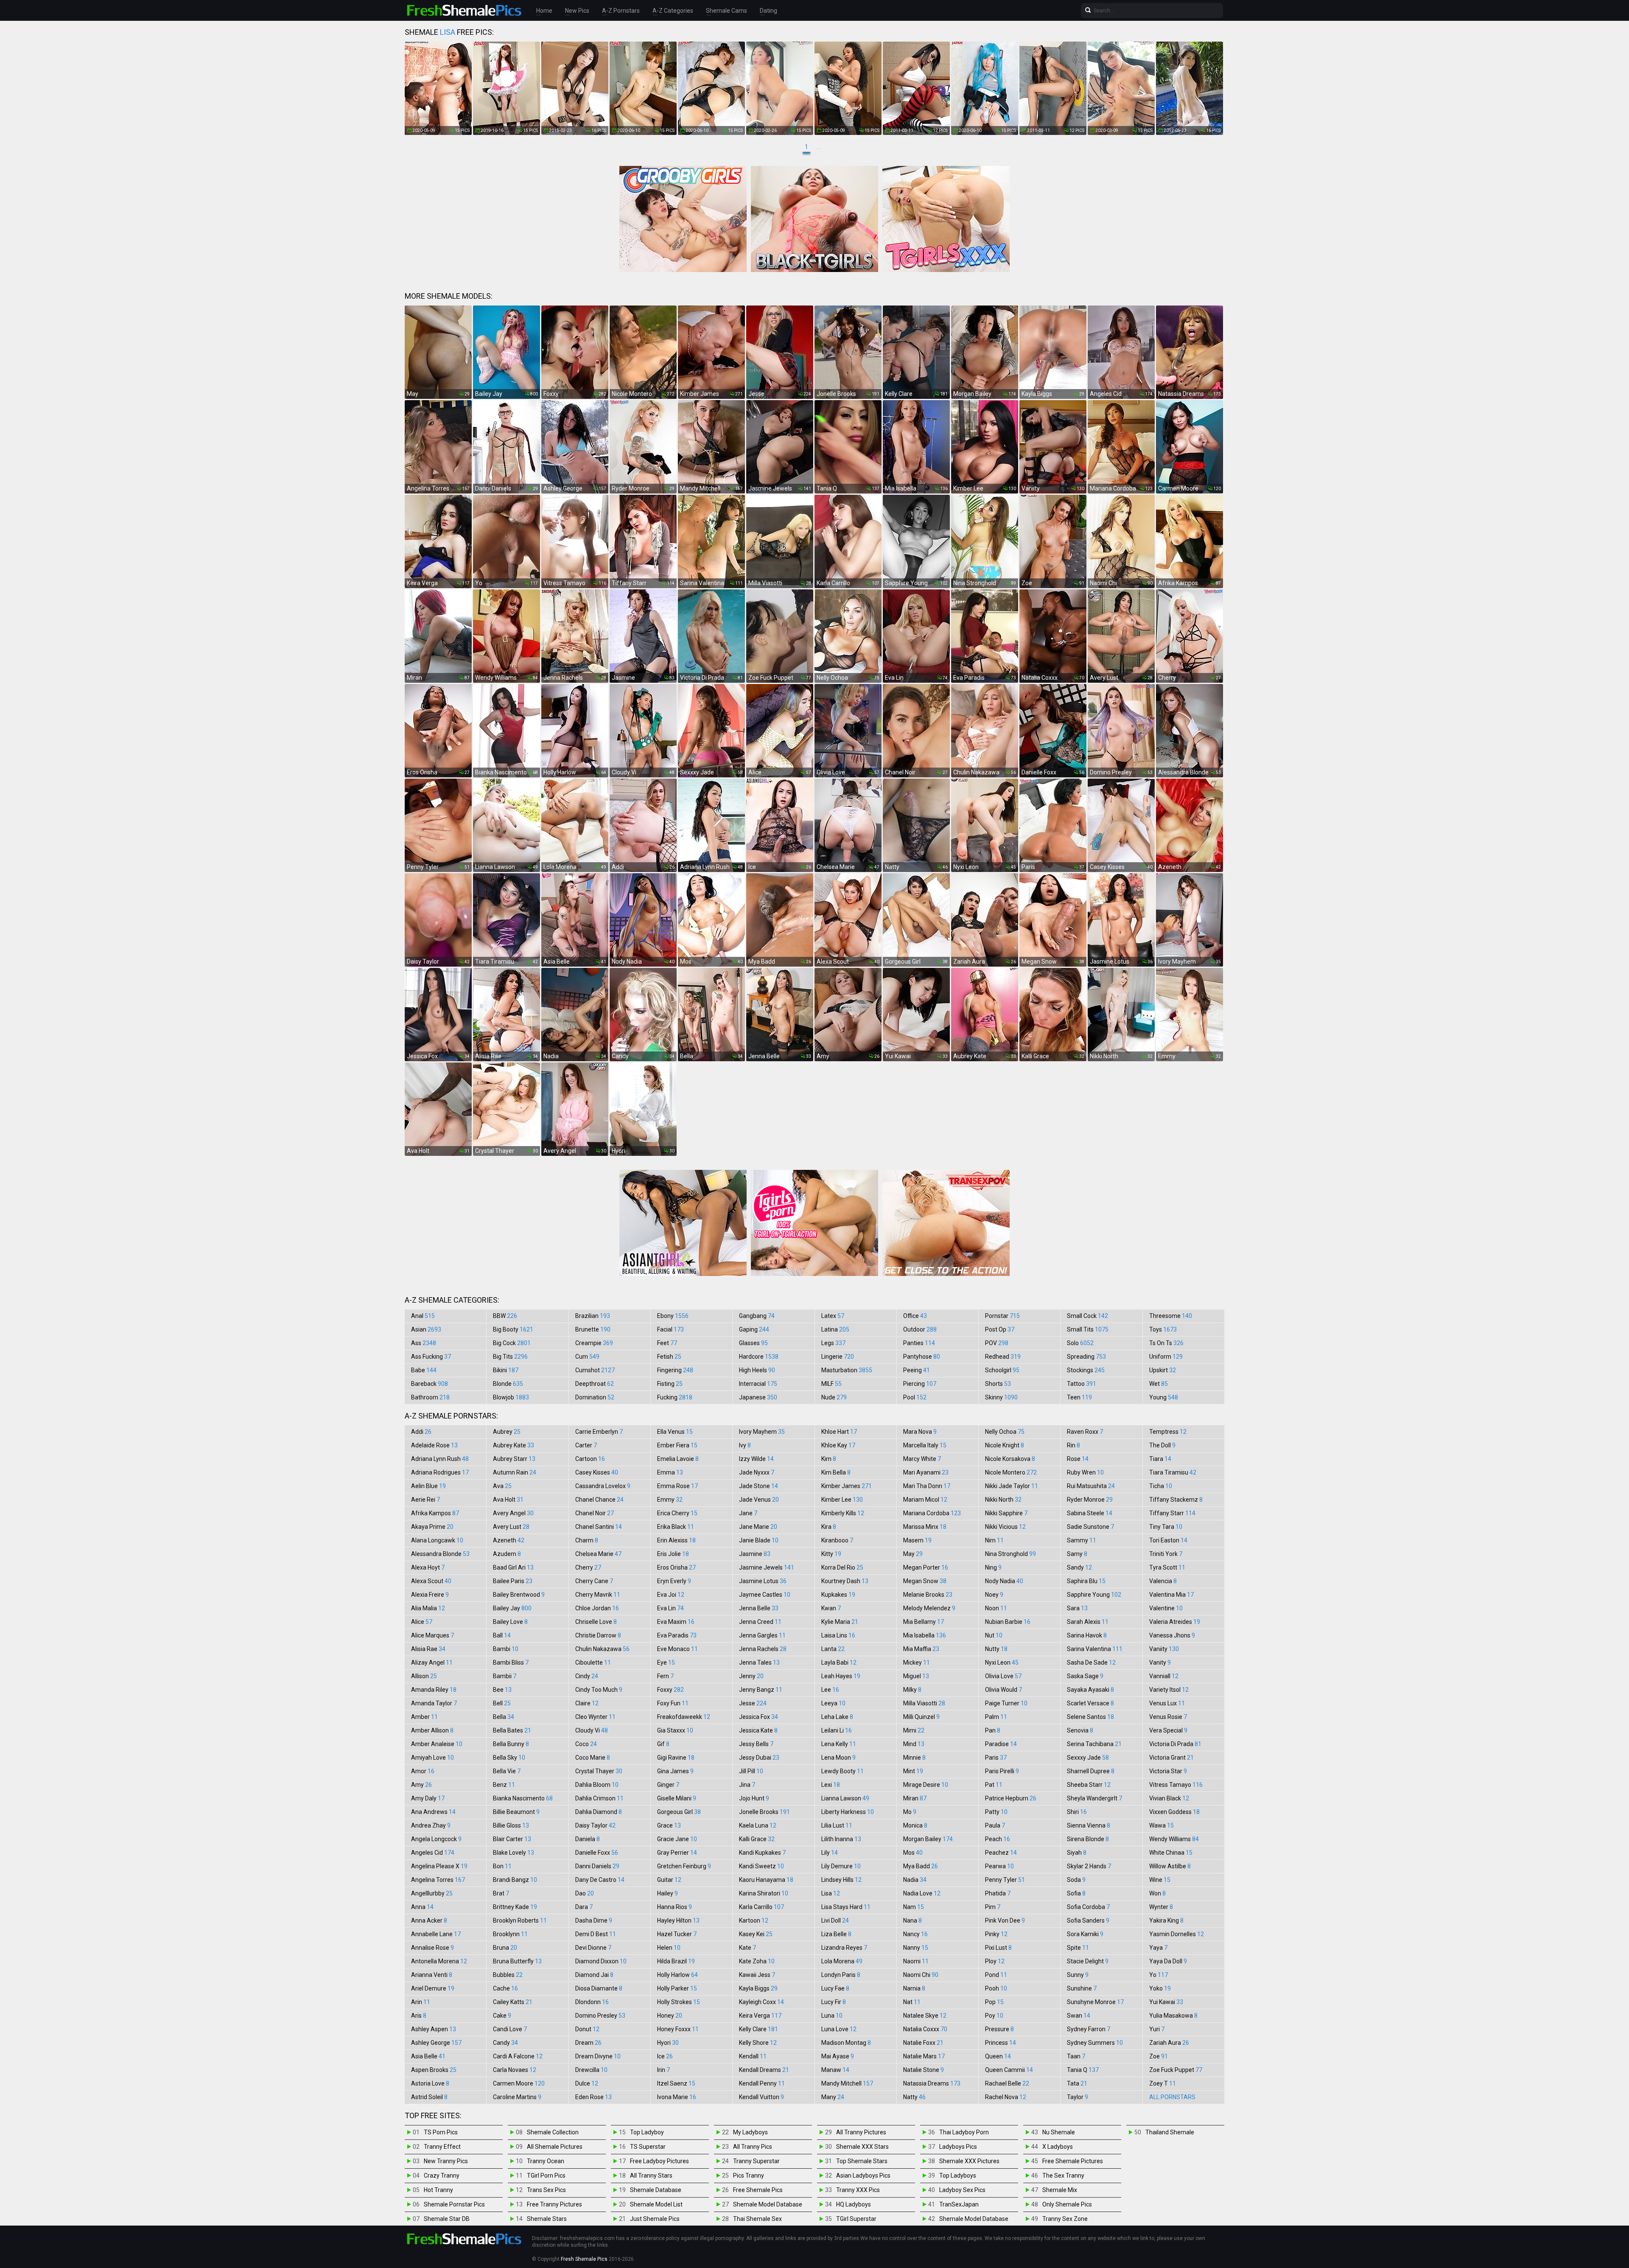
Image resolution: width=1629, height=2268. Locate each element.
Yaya (1158, 1948)
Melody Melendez (929, 1608)
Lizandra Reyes (844, 1948)
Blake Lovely (514, 1853)
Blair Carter (512, 1839)
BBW (505, 1316)
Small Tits (1088, 1329)
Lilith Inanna (841, 1839)
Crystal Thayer (599, 1771)
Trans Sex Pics (546, 2190)
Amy (421, 1785)
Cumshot (595, 1370)
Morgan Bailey (928, 1839)
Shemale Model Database (768, 2204)
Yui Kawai (1166, 2002)
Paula (995, 1825)
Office (915, 1316)
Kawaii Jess (757, 1975)
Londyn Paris (841, 1975)
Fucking (675, 1397)
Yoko (1160, 1988)
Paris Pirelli (1002, 1771)
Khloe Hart (839, 1432)
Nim (994, 1540)
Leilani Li (837, 1730)
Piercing (920, 1384)
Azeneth (509, 1540)
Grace (669, 1825)
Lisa (831, 1893)
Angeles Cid (433, 1853)
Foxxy (670, 1690)
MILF (831, 1384)
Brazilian (593, 1316)
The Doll (1162, 1445)
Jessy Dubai (759, 1758)
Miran (915, 1798)
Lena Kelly (839, 1744)
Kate (747, 1948)
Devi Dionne (593, 1948)
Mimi (914, 1730)
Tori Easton (1168, 1540)
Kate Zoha (757, 1961)
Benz (504, 1785)
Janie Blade (759, 1540)
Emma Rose (677, 1486)
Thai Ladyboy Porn (964, 2132)
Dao (585, 1893)
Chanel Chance (599, 1500)
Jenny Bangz (761, 1690)
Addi (421, 1432)
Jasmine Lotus (763, 1581)
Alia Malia (428, 1608)
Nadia (915, 1880)
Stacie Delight (1088, 1961)
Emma (670, 1472)
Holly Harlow (677, 1975)
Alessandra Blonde (440, 1554)
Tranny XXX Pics (858, 2190)
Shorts (998, 1384)
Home (544, 11)
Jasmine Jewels (767, 1567)
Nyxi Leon (1002, 1662)
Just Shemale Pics (655, 2219)
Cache (505, 1988)
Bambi (506, 1649)
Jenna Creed (760, 1622)
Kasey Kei (756, 1934)
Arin (421, 2002)
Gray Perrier (677, 1853)
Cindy (587, 1676)
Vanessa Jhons (1172, 1635)
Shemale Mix (1060, 2190)
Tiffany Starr (1172, 1513)
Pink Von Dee (1005, 1920)
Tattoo (1082, 1384)
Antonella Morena (439, 1961)
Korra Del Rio (842, 1567)
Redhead (1003, 1357)
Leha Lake (837, 1717)
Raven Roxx (1085, 1432)
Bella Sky (509, 1758)
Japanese (758, 1397)
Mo (910, 1812)
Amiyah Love (432, 1758)
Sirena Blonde (1088, 1839)
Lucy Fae (835, 1988)
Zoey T (1163, 2083)
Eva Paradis (677, 1635)
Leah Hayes (841, 1676)
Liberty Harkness (848, 1812)
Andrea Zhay (431, 1825)
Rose (1078, 1459)
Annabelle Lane (436, 1934)
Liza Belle (836, 1934)
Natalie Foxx (923, 2043)
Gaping (754, 1329)
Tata (1077, 2083)
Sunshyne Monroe (1095, 2002)
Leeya (833, 1703)
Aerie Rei (425, 1500)
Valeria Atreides (1175, 1622)
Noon (996, 1608)
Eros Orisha (676, 1567)
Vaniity (1164, 1649)
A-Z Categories (673, 11)
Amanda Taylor (434, 1703)
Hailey (668, 1893)
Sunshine (1082, 1988)
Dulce (587, 2083)
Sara (1077, 1608)
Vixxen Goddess (1174, 1812)
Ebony (673, 1316)
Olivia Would (1003, 1690)
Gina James (675, 1771)
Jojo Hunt (754, 1798)
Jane (748, 1513)
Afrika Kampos (435, 1513)
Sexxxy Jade (1088, 1758)
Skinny (1001, 1397)
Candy (505, 2043)
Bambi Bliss (511, 1662)
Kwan (831, 1608)
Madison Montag (846, 2043)
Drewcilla (591, 2070)
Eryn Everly (674, 1581)
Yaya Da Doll (1168, 1961)
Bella (504, 1717)
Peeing (917, 1370)
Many (833, 2097)
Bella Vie (507, 1771)
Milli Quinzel (921, 1717)
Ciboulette (593, 1662)
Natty (914, 2097)
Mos (913, 1853)
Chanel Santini (599, 1527)
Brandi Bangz (515, 1880)
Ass (424, 1343)
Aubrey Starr (514, 1459)
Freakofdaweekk (684, 1717)
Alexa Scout (431, 1581)
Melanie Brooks (928, 1595)
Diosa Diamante (599, 1988)
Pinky (996, 1934)
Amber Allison (432, 1730)
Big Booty (513, 1329)
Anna (422, 1907)
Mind (914, 1744)
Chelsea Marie (598, 1554)
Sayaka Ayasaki (1090, 1690)
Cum (587, 1357)
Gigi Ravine (676, 1758)
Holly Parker (677, 1988)
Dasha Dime (594, 1920)
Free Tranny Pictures (554, 2204)
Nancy (915, 1934)
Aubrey (507, 1432)
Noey (994, 1595)
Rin (1073, 1445)
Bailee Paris (513, 1581)
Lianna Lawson (845, 1798)
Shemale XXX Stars (862, 2147)
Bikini (506, 1370)
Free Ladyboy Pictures (659, 2161)
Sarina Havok (1087, 1635)
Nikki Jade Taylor (1012, 1486)
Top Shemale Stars (862, 2161)
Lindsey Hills (841, 1880)
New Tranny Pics (446, 2161)
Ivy (745, 1445)
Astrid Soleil (429, 2097)
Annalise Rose (432, 1948)
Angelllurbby (432, 1893)
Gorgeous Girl (679, 1812)
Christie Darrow (598, 1635)
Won (1157, 1893)
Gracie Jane (677, 1839)
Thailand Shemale (1170, 2132)
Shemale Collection (553, 2132)
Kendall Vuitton (761, 2097)
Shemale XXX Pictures (969, 2161)
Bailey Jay (512, 1608)
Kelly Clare (759, 2029)
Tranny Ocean (546, 2161)
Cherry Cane (594, 1581)
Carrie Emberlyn (599, 1432)
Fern (665, 1676)
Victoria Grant (1171, 1758)
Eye (666, 1662)
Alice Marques (432, 1635)
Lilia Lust (837, 1825)
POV (997, 1343)
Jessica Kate (758, 1730)
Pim (993, 1907)
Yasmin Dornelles (1177, 1934)
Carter (586, 1445)
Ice (665, 2056)
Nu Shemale (1059, 2132)
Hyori (668, 2043)
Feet (667, 1343)
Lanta (833, 1649)
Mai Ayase (838, 2056)
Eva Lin (670, 1608)
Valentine (1166, 1608)
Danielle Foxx (597, 1853)
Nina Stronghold (1010, 1554)
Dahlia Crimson (599, 1798)
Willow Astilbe (1170, 1866)
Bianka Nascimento (523, 1798)
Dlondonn (592, 2002)
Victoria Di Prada (1175, 1744)
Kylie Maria (840, 1622)
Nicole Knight (1005, 1445)
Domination (595, 1397)
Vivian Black (1169, 1798)
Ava (502, 1486)
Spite (1078, 1948)
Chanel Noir (595, 1513)
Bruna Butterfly (517, 1961)
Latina (835, 1329)
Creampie (594, 1343)
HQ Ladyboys (854, 2204)
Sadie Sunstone (1090, 1527)
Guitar (669, 1880)
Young (1164, 1397)
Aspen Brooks (434, 2070)
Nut (994, 1635)
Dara (584, 1907)
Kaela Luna (758, 1825)
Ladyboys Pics (958, 2147)
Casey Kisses (597, 1472)
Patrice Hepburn (1011, 1798)
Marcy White (922, 1459)
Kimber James (847, 1486)
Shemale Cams (726, 11)
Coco (586, 1744)
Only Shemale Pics (1067, 2204)
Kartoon (754, 1920)
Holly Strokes (679, 2002)
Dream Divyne (598, 2056)
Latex (833, 1316)
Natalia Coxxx (925, 2029)
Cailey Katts (513, 2002)
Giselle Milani (677, 1798)
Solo (1080, 1343)
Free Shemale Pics (758, 2190)
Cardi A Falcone (518, 2056)
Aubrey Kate (514, 1445)
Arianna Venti (432, 1975)
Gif (663, 1744)
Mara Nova (920, 1432)
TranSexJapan (959, 2204)
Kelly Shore (758, 2043)
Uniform (1166, 1357)
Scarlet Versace (1090, 1703)
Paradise (1001, 1744)
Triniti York (1166, 1554)
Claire (587, 1703)
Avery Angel (513, 1513)
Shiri (1077, 1812)
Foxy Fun (673, 1703)
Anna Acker (429, 1920)
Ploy (995, 1961)
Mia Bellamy (924, 1622)
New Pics (577, 11)
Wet (1159, 1384)
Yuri (1157, 2029)
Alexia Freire (430, 1595)
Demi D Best (596, 1934)
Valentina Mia (1171, 1595)
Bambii (505, 1676)
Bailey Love (510, 1622)
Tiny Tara (1166, 1527)
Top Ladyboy (647, 2132)
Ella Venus (675, 1432)
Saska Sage (1085, 1676)
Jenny (751, 1676)
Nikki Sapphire (1006, 1513)
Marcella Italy (925, 1445)
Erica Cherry (677, 1513)
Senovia (1080, 1730)
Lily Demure (841, 1866)
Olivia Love (1003, 1676)
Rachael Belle (1007, 2083)
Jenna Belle (759, 1608)
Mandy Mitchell (847, 2083)
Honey (670, 2016)
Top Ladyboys (958, 2175)
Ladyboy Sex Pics (962, 2190)
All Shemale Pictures (555, 2147)
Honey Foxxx (678, 2029)
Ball (502, 1635)
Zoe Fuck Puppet (1176, 2070)
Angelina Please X (439, 1866)
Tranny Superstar (756, 2161)
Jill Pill (751, 1771)
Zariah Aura (1169, 2043)
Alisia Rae (428, 1649)
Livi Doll (835, 1920)
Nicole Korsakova (1010, 1459)
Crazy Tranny (442, 2175)
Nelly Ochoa (1005, 1432)
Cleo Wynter (595, 1717)
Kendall (753, 2056)
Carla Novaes (515, 2070)
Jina (747, 1785)
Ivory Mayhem (762, 1432)
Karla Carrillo (761, 1907)
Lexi (831, 1785)
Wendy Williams (1174, 1839)
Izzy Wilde (756, 1459)
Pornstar (1002, 1316)
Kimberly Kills (843, 1513)
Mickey (917, 1662)
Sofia (1076, 1893)
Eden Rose (593, 2097)
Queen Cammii (1009, 2070)
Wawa (1162, 1825)
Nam (914, 1907)
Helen (669, 1948)
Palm (996, 1717)
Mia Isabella (925, 1635)
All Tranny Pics (753, 2147)
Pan (993, 1730)
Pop (994, 2002)
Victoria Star (1168, 1771)
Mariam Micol (925, 1500)
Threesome (1171, 1316)
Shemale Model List (656, 2204)
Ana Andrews (433, 1812)
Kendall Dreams (764, 2070)
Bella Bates (512, 1730)
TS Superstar (648, 2147)
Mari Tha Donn (927, 1486)
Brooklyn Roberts (520, 1920)
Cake (502, 2016)
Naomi (916, 1961)
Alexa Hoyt (428, 1567)
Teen (1079, 1397)
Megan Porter (926, 1567)
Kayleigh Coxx (761, 2002)
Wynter (1161, 1907)
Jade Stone (759, 1486)
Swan (1079, 2016)
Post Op (1000, 1329)
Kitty (831, 1554)
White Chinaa (1171, 1853)
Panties (919, 1343)
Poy (994, 2016)
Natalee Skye (925, 2016)
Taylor (1078, 2097)
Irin (663, 2070)
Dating (768, 11)
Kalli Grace (757, 1839)
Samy (1077, 1554)
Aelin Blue (428, 1486)
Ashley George (436, 2043)
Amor (423, 1771)
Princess (1001, 2043)
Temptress (1168, 1432)
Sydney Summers (1095, 2043)
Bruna (505, 1948)
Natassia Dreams (932, 2083)
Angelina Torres (438, 1880)
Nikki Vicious (1005, 1527)
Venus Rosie (1168, 1717)
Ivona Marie (677, 2097)
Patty (996, 1812)
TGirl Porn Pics (546, 2175)
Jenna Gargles (762, 1635)
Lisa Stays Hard (846, 1907)
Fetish (669, 1357)
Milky (912, 1690)
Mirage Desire (926, 1785)
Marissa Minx (925, 1527)
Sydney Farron (1089, 2029)
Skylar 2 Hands (1089, 1866)
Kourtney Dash (845, 1581)
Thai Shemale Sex (757, 2219)
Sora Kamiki (1085, 1934)
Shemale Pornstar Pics (454, 2204)
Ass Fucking (431, 1357)
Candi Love (510, 2029)
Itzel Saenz (676, 2083)
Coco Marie (593, 1758)
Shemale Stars (547, 2219)
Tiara (1160, 1459)
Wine (1160, 1880)
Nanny (916, 1948)
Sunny (1078, 1975)
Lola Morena (842, 1961)
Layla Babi (839, 1662)
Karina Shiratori (764, 1893)
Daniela (588, 1839)
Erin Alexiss (676, 1540)
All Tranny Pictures (861, 2132)
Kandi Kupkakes (762, 1853)
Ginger (668, 1785)
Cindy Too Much (599, 1690)
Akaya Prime (432, 1527)
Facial (670, 1329)
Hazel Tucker (677, 1934)
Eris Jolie (673, 1554)
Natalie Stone (924, 2070)
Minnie (914, 1758)
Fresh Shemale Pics (584, 2259)
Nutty (996, 1649)
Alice (422, 1622)
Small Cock (1087, 1316)
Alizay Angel (432, 1662)
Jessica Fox (759, 1717)
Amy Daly (428, 1798)
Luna (832, 2016)
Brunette (593, 1329)
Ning (993, 1567)
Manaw (835, 2070)
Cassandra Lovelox (603, 1486)
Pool (915, 1397)
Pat (994, 1785)
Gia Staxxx (675, 1730)
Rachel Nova (1006, 2097)
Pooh (996, 1988)
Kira (829, 1527)
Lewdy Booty (842, 1771)
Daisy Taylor (595, 1825)
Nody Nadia (1004, 1581)
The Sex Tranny (1063, 2175)
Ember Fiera (677, 1445)
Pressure (999, 2029)
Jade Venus (759, 1500)
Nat (912, 2002)
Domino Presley (600, 2016)
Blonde (508, 1384)
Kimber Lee (842, 1500)
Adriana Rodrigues (440, 1472)
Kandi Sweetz (761, 1866)
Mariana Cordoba (932, 1513)
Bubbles (508, 1975)
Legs (833, 1343)
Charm (587, 1540)
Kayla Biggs (758, 1988)
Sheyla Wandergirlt (1094, 1798)
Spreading (1086, 1357)
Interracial (758, 1384)
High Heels (757, 1370)
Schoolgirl (1002, 1370)
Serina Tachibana (1094, 1744)
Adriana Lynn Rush (440, 1459)
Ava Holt (508, 1500)
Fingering (675, 1370)
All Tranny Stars (651, 2175)
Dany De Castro (600, 1880)
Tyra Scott (1167, 1567)
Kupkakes (838, 1595)
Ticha (1161, 1486)
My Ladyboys (750, 2132)
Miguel (916, 1676)
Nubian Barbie (1008, 1622)
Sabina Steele (1090, 1513)
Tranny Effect (442, 2147)
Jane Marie (758, 1527)
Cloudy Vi (592, 1730)
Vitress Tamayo (1176, 1785)
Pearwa (999, 1866)
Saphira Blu (1086, 1581)
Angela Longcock (436, 1839)
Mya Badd (921, 1866)
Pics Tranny (749, 2175)
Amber (424, 1717)
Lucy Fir (834, 2002)
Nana (912, 1920)
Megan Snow (925, 1581)
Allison (424, 1676)
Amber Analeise (437, 1744)
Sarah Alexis (1088, 1622)
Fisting (670, 1384)
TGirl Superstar (856, 2219)
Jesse (753, 1703)
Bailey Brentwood (519, 1595)
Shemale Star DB (447, 2219)
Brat (501, 1893)
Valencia (1163, 1581)
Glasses (753, 1343)
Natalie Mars (924, 2056)
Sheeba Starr (1089, 1785)
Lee (830, 1690)
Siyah (1077, 1853)
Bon (502, 1866)
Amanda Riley (434, 1690)
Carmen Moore (519, 2083)
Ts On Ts (1166, 1343)
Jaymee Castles (765, 1595)
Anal (423, 1316)
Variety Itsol (1169, 1690)
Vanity (1160, 1662)
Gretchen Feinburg (684, 1866)
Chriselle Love (596, 1622)
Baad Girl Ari (513, 1567)
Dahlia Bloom (597, 1785)
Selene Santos (1090, 1717)
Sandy (1079, 1567)
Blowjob (511, 1397)
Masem (917, 1540)
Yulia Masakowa (1173, 2016)
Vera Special (1168, 1730)
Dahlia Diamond (599, 1812)
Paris (996, 1758)
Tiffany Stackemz (1176, 1500)
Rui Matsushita (1091, 1486)
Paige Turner (1006, 1703)
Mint (913, 1771)
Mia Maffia (921, 1649)
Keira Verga (760, 2016)
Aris (419, 2016)
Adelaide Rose (434, 1445)
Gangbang (757, 1316)
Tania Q (1083, 2070)
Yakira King (1166, 1920)
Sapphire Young (1094, 1595)
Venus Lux (1167, 1703)
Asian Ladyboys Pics (863, 2175)
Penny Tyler (1005, 1880)
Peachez (1001, 1853)
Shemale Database (656, 2190)
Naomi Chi (921, 1975)
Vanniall (1164, 1676)
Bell (502, 1703)
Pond (996, 1975)
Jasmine (755, 1554)
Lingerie (838, 1357)
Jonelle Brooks (764, 1812)
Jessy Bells (756, 1744)
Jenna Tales (759, 1662)
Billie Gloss (511, 1825)
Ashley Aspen (434, 2029)
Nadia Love (922, 1893)
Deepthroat (595, 1384)
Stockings (1086, 1370)
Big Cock (512, 1343)
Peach (998, 1839)
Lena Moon (838, 1758)
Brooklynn (510, 1934)
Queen (998, 2056)
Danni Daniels (597, 1866)
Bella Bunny (511, 1744)
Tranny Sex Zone (1065, 2219)
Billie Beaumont (516, 1812)
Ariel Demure (433, 1988)
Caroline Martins (517, 2097)
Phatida (998, 1893)
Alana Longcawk (437, 1540)
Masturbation (847, 1370)
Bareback (430, 1384)
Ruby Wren (1085, 1472)
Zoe (1159, 2056)
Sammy (1082, 1540)
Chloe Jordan (597, 1608)
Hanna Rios (675, 1907)
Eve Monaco (677, 1649)
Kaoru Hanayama (766, 1880)
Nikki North (1003, 1500)
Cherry (588, 1567)
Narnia (914, 1988)
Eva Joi (671, 1595)
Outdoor (920, 1329)
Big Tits (510, 1357)
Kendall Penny (762, 2083)
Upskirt (1163, 1370)
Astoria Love (430, 2083)
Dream (588, 2043)
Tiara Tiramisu (1173, 1472)
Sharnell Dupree (1091, 1771)
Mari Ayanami (926, 1472)
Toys (1163, 1329)
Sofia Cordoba (1088, 1907)
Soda (1076, 1880)
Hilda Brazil (676, 1961)
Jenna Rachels (763, 1649)
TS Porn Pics (441, 2132)
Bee (502, 1690)
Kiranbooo (837, 1540)
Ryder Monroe (1090, 1500)
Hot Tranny (438, 2190)
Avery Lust (511, 1527)
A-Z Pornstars (621, 11)
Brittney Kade (515, 1907)
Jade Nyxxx (757, 1472)
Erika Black (676, 1527)
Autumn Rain (515, 1472)
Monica (915, 1825)
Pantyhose (922, 1357)
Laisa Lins (838, 1635)
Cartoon (590, 1459)
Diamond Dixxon (601, 1961)
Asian (426, 1329)
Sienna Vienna (1089, 1825)
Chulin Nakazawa (602, 1649)
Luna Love (839, 2029)
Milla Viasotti (924, 1703)
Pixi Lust (998, 1948)
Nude (834, 1397)
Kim (829, 1459)
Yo (1159, 1975)
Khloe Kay (838, 1445)
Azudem (507, 1554)
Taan (1076, 2056)
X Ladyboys (1058, 2147)
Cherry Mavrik (598, 1595)
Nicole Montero (1011, 1472)
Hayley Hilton (678, 1920)
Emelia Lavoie (678, 1459)
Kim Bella (836, 1472)
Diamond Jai (594, 1975)
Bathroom (430, 1397)
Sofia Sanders (1088, 1920)
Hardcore (759, 1357)
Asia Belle (428, 2056)
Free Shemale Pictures (1073, 2161)
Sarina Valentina (1095, 1649)
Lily (830, 1853)
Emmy (670, 1500)
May (913, 1554)
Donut (587, 2029)
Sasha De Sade (1091, 1662)
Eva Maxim (676, 1622)
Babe (424, 1370)
